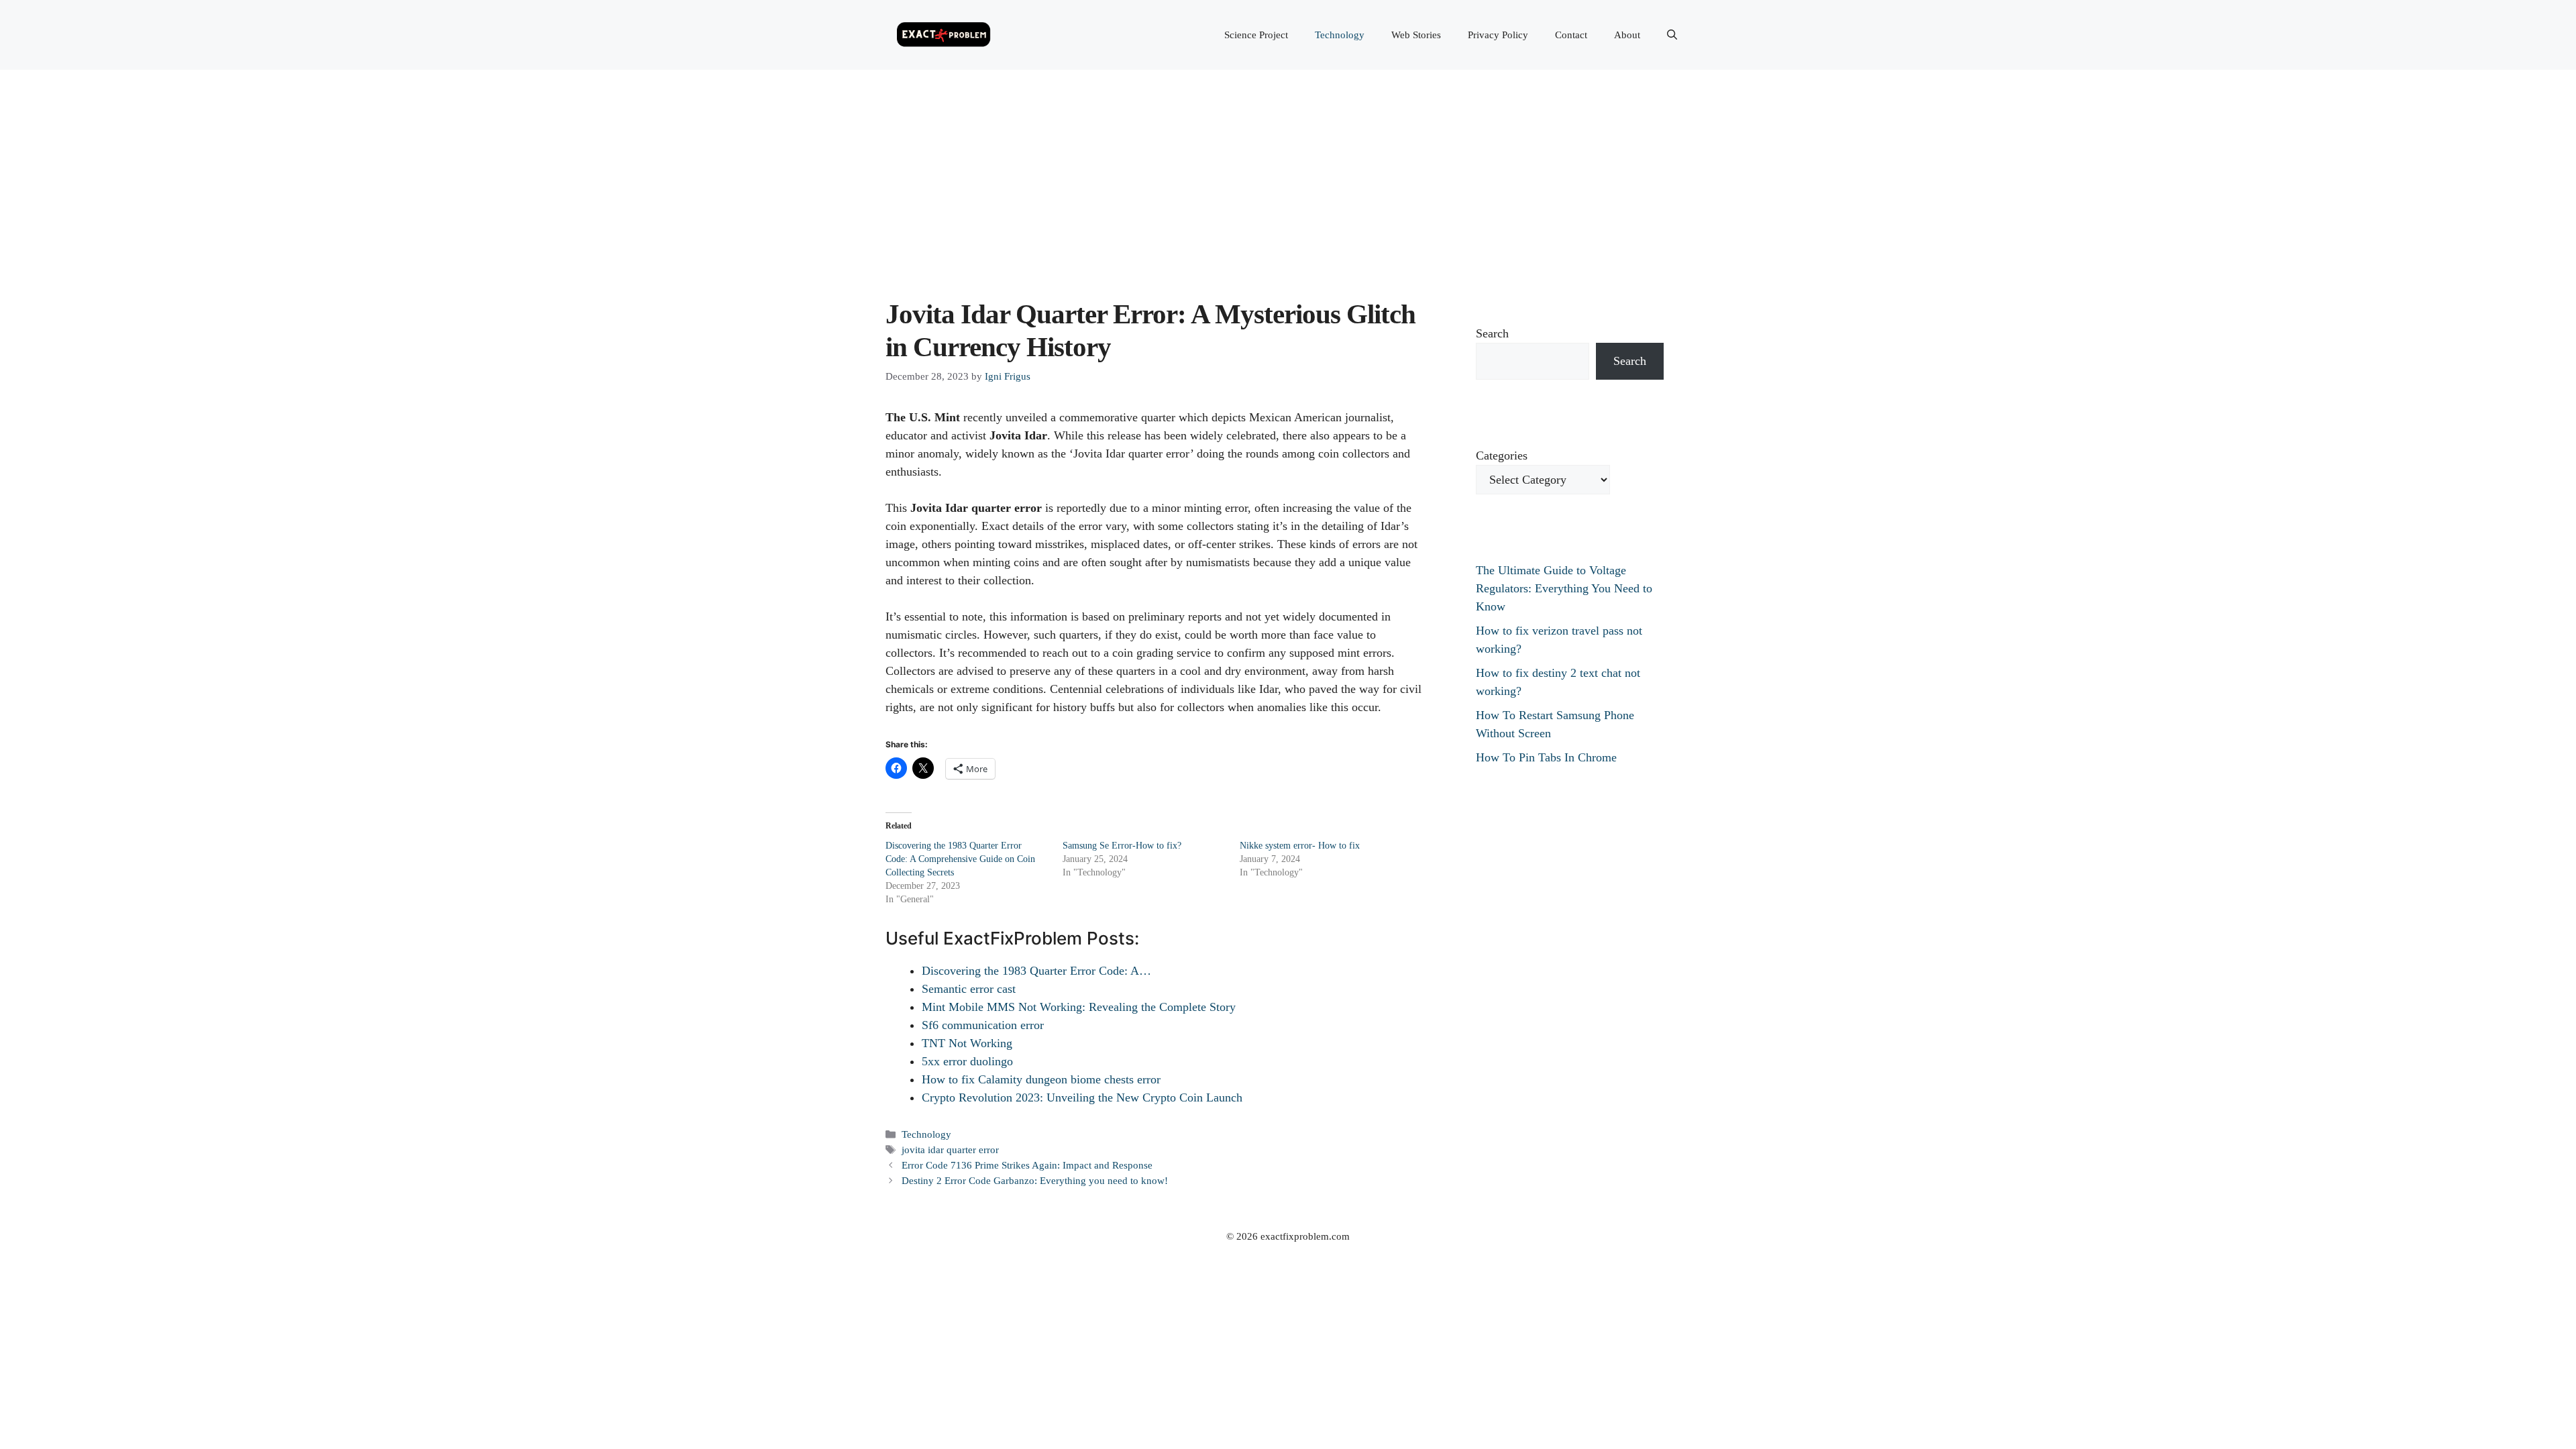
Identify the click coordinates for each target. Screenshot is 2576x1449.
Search (1492, 333)
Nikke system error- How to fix (1300, 846)
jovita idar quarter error (950, 1149)
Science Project (1256, 35)
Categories (1502, 455)
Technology (1340, 35)
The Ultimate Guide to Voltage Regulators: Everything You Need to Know (1564, 588)
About (1627, 35)
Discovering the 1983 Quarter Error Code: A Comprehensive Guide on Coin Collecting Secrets (960, 859)
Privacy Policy (1498, 35)
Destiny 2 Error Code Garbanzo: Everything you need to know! (1035, 1180)
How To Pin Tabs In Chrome (1546, 757)
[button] (1672, 35)
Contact (1571, 35)
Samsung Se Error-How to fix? (1122, 846)
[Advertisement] (1288, 170)
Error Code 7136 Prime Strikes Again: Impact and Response (1027, 1165)
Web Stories (1416, 35)
